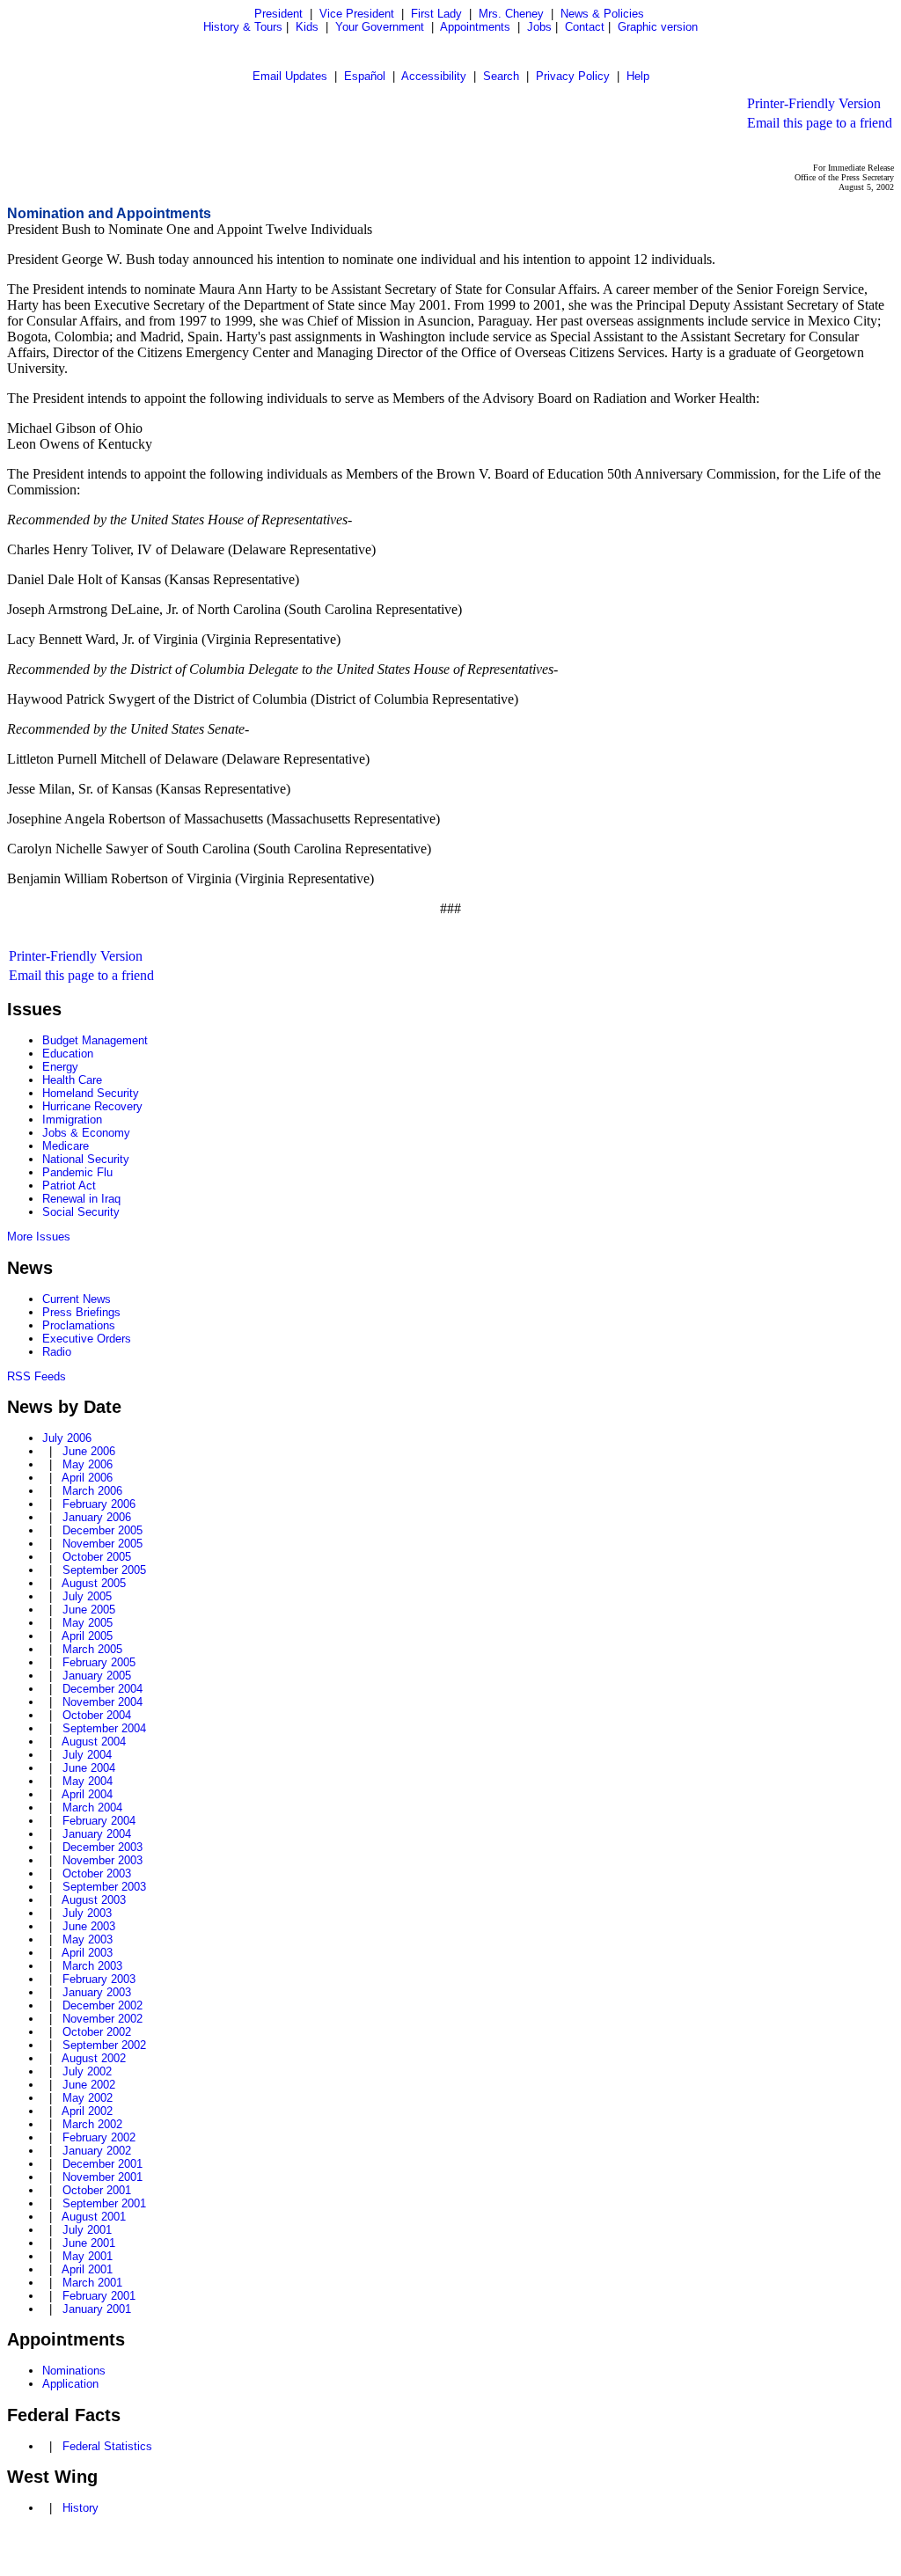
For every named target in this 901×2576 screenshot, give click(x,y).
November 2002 (103, 2019)
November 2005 (103, 1544)
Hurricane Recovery (92, 1106)
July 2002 (87, 2071)
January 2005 (97, 1676)
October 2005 (97, 1557)
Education (68, 1054)
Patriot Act (69, 1186)
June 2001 (89, 2243)
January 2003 (97, 1992)
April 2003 (87, 1953)
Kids (307, 27)
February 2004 (99, 1821)
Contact (585, 27)
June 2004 (89, 1768)
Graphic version (658, 27)
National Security (86, 1159)
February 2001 (99, 2296)
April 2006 (87, 1478)
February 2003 (99, 1979)
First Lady (436, 14)
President (278, 14)
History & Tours (243, 27)
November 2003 (103, 1860)
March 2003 (92, 1966)
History (81, 2508)
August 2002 (94, 2058)
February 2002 (99, 2137)
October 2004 (97, 1715)
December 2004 (103, 1689)
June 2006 (89, 1451)
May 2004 (88, 1781)
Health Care (72, 1080)
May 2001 (88, 2256)
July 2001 (87, 2230)
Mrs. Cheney (511, 14)
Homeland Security (91, 1093)
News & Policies (602, 14)
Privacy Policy (573, 76)
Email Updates (290, 76)
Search (501, 76)
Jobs (539, 27)
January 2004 (97, 1834)
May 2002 (88, 2098)
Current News (77, 1299)
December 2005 (103, 1530)
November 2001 (103, 2177)
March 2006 (92, 1491)
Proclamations (79, 1325)
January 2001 (97, 2309)
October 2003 (97, 1873)
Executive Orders (87, 1339)
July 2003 (87, 1913)
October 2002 (97, 2032)
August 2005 (94, 1583)
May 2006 (88, 1464)
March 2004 (92, 1808)
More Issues (39, 1237)
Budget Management (95, 1040)
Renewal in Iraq (81, 1199)
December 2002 (103, 2005)
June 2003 (89, 1926)
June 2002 (89, 2085)
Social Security (81, 1212)
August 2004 (94, 1742)
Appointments (475, 27)
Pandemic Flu (77, 1172)
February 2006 (99, 1504)
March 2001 (92, 2283)
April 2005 (87, 1636)
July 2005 (87, 1596)
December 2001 (103, 2164)
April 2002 (87, 2111)
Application (70, 2384)
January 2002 (97, 2151)
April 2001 (87, 2269)
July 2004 (87, 1755)
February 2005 (99, 1662)
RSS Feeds (37, 1376)
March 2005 (92, 1649)
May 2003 (88, 1939)
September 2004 (104, 1728)
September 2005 (104, 1570)
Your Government (380, 27)
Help (638, 76)
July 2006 (67, 1438)
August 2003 (94, 1900)
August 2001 (94, 2217)
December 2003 (103, 1847)
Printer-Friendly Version (814, 103)
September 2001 (104, 2203)
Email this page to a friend (820, 123)
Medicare (66, 1146)
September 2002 (104, 2045)
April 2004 (87, 1794)
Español (365, 76)
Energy (60, 1067)
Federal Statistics (107, 2446)
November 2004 (103, 1702)
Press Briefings (81, 1312)
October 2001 (97, 2190)
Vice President (357, 14)
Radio (57, 1352)
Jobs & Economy (86, 1133)
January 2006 (97, 1517)
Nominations (74, 2371)
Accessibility (434, 76)
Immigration (72, 1120)
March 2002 (92, 2124)
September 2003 (104, 1887)
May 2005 (88, 1623)
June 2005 (89, 1610)
